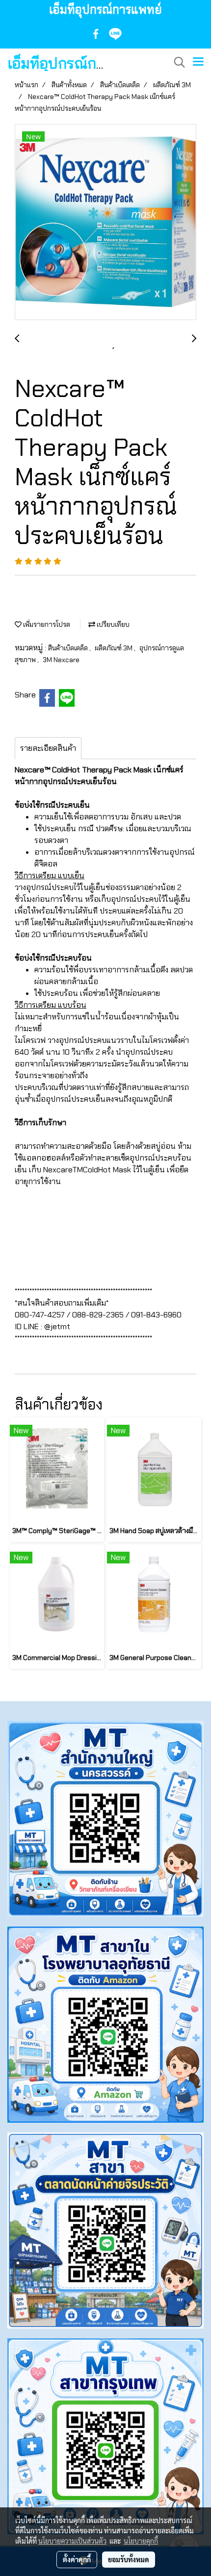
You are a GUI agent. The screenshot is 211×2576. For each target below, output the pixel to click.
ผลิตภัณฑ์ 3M (114, 648)
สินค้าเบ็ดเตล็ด (69, 648)
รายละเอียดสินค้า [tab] (48, 748)
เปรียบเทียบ (112, 624)
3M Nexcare (61, 660)
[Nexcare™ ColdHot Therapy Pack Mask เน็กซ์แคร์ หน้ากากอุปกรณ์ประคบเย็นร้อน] (105, 223)
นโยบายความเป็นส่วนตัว (72, 2541)
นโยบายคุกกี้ (141, 2541)
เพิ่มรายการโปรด (46, 624)
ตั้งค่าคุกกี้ (77, 2559)
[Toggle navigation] (198, 62)
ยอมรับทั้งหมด (129, 2559)
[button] (176, 62)
